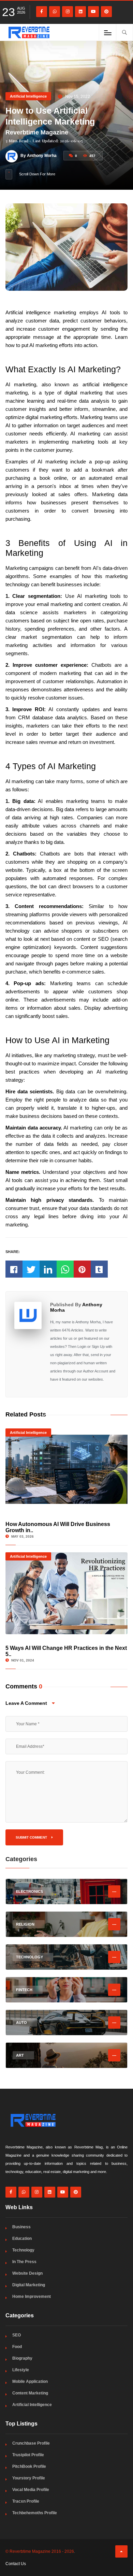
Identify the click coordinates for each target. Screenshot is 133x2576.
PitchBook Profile (29, 2466)
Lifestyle (21, 2370)
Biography (22, 2358)
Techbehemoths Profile (35, 2513)
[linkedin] (80, 12)
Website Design (27, 2273)
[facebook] (42, 12)
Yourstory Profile (29, 2478)
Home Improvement (32, 2297)
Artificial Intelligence (28, 96)
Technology (23, 2250)
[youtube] (93, 12)
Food (17, 2347)
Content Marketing (30, 2393)
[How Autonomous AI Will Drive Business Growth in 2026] (67, 1469)
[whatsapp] (55, 12)
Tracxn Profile (26, 2501)
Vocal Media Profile (31, 2490)
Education (22, 2239)
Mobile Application (30, 2381)
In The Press (24, 2262)
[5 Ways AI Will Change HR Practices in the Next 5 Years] (67, 1593)
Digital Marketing (29, 2285)
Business (21, 2227)
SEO (17, 2335)
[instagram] (68, 12)
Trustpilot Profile (28, 2455)
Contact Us (16, 2564)
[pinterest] (106, 12)
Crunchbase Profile (31, 2443)
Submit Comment (32, 1837)
